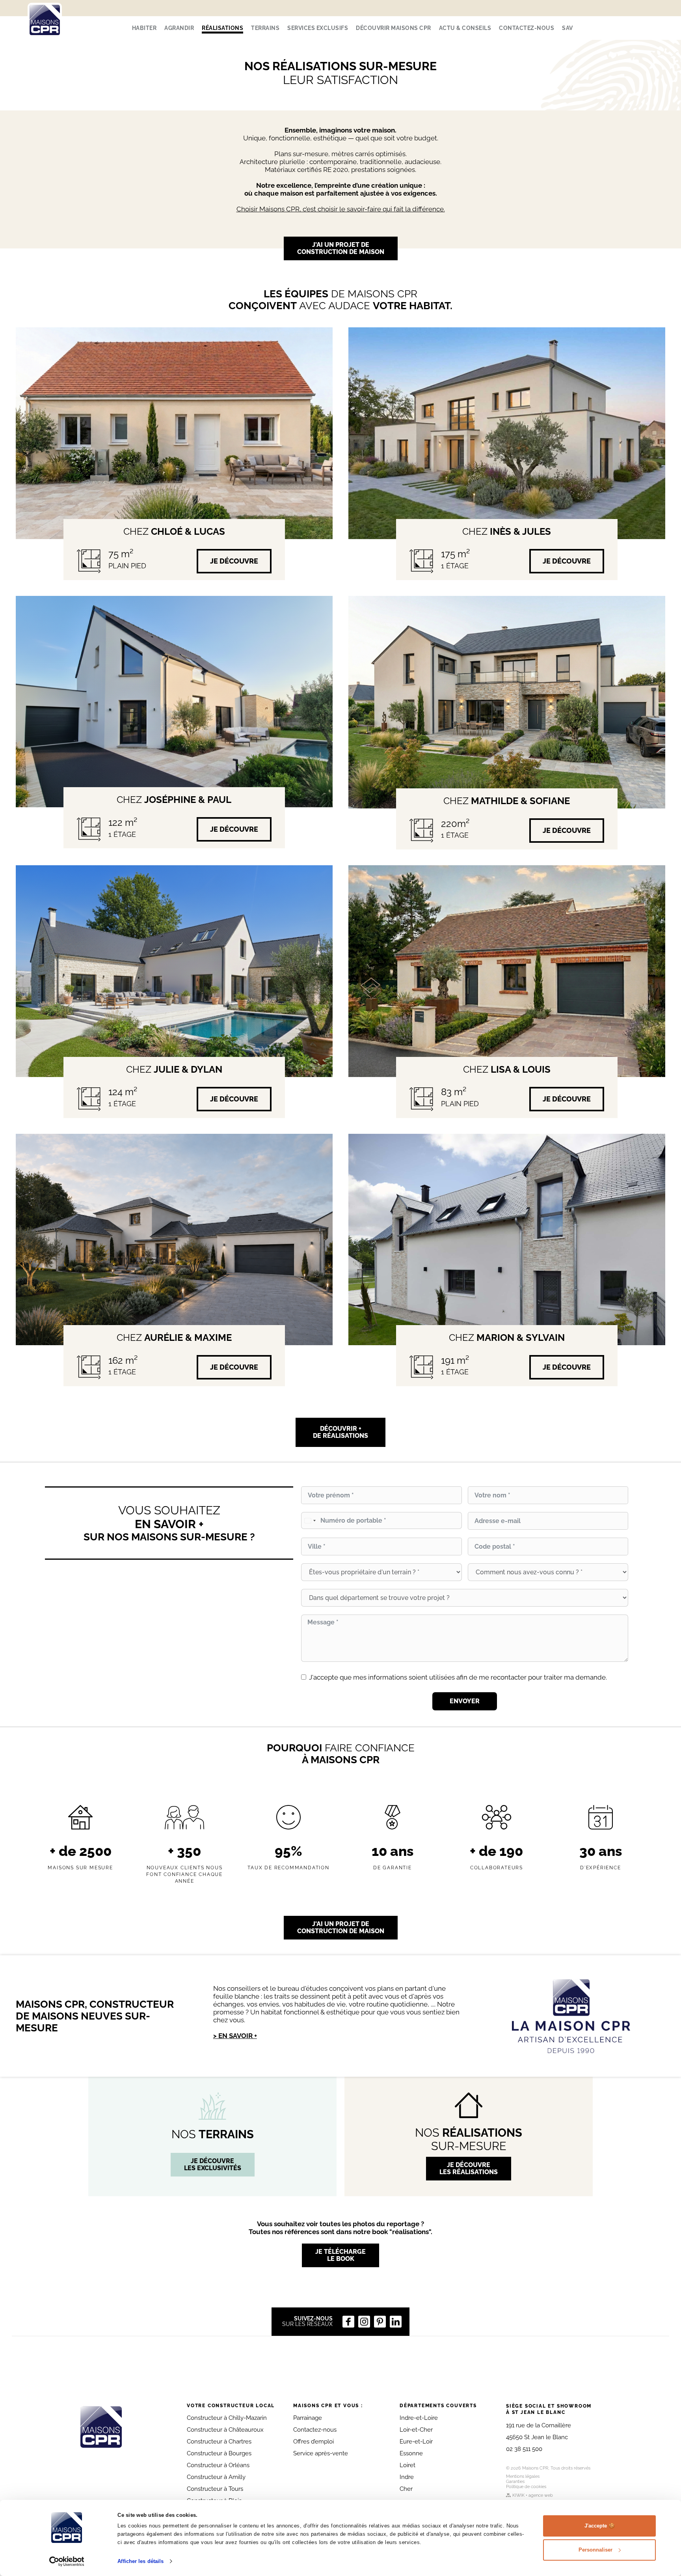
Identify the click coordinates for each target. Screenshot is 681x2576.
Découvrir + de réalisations (340, 1432)
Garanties (515, 2482)
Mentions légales (523, 2476)
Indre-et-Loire (419, 2418)
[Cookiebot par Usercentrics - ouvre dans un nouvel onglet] (67, 2561)
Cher (406, 2489)
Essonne (411, 2453)
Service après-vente (321, 2453)
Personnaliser (595, 2550)
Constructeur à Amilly (216, 2477)
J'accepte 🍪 (600, 2526)
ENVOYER (465, 1701)
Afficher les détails (140, 2561)
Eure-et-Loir (416, 2442)
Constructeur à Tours (215, 2489)
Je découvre (234, 561)
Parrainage (308, 2418)
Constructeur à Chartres (219, 2442)
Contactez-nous (315, 2430)
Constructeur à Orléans (218, 2465)
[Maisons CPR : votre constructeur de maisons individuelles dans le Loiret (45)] (101, 2427)
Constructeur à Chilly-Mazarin (227, 2418)
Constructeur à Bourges (219, 2453)
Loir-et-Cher (416, 2430)
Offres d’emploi (314, 2442)
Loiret (407, 2465)
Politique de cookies (526, 2487)
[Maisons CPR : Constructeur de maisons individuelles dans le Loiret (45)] (45, 20)
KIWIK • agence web (533, 2495)
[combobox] (310, 1520)
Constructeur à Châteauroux (225, 2430)
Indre (407, 2477)
